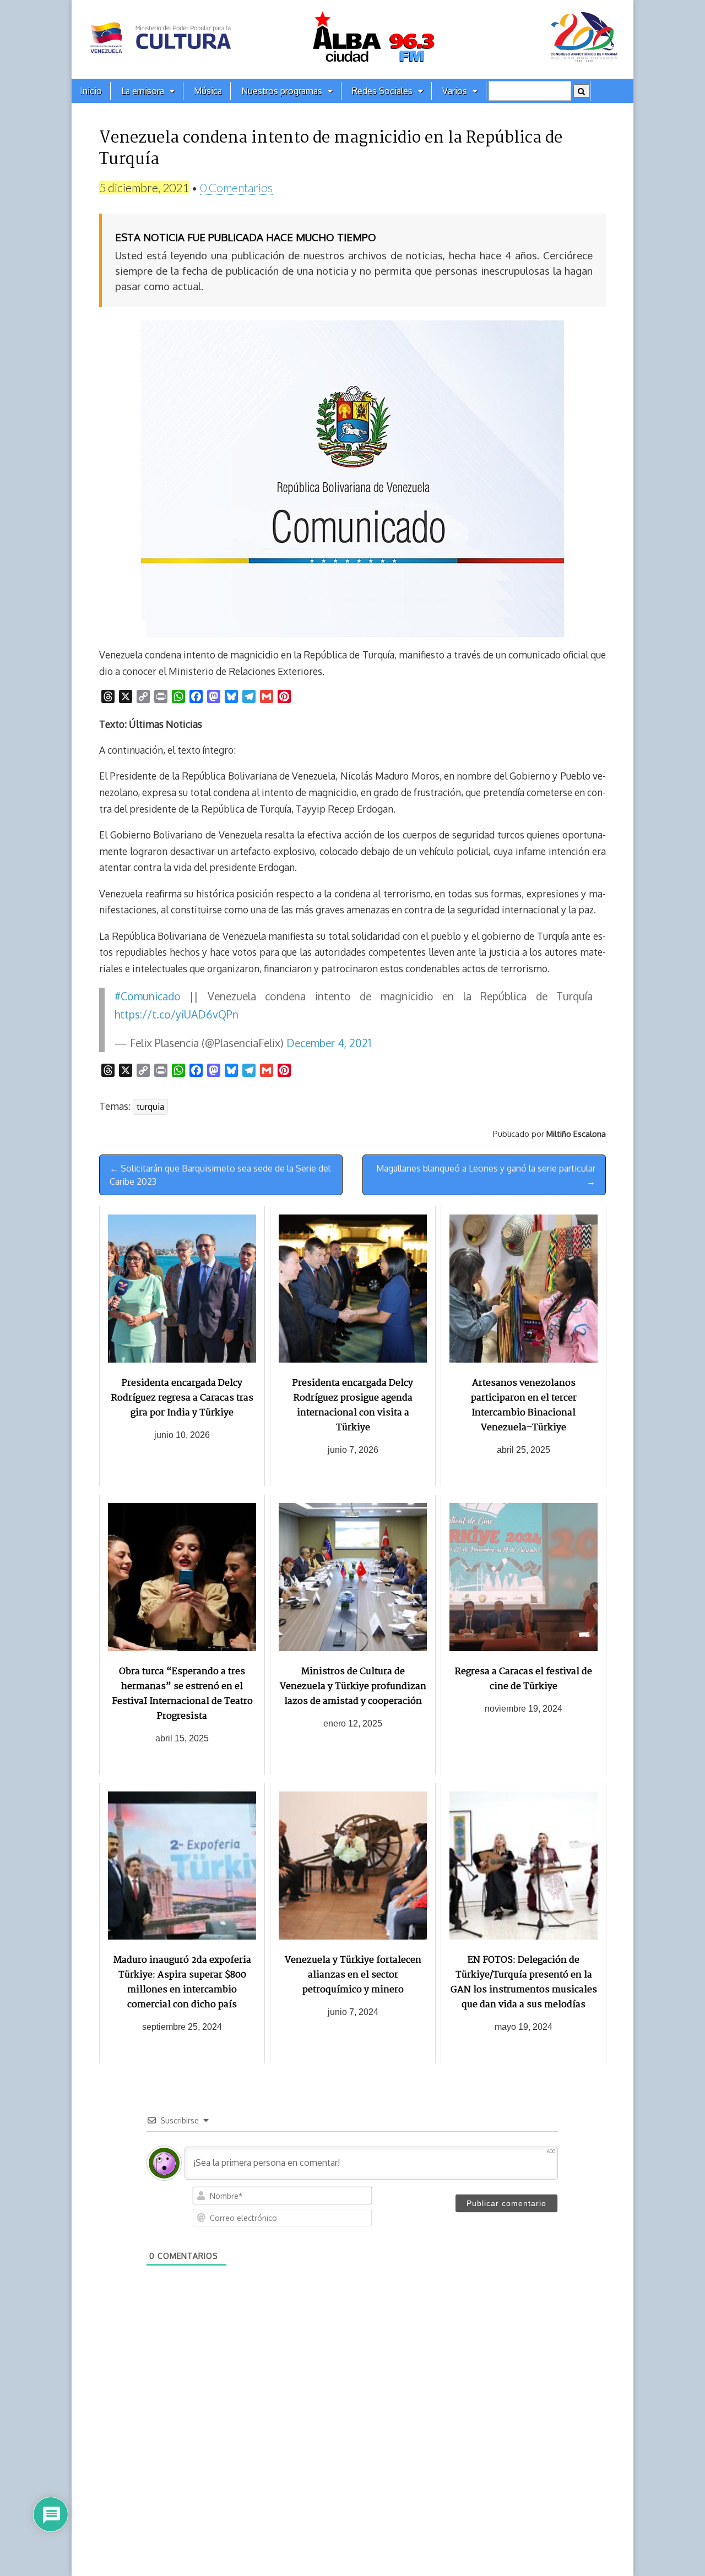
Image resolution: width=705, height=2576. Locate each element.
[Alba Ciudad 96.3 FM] (352, 39)
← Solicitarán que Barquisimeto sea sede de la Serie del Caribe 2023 (220, 1175)
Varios (455, 91)
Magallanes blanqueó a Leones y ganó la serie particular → (486, 1175)
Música (208, 91)
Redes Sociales (382, 91)
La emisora (143, 91)
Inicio (91, 91)
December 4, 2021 (329, 1043)
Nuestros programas (282, 91)
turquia (150, 1107)
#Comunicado (148, 996)
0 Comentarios (236, 187)
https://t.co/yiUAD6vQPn (177, 1014)
